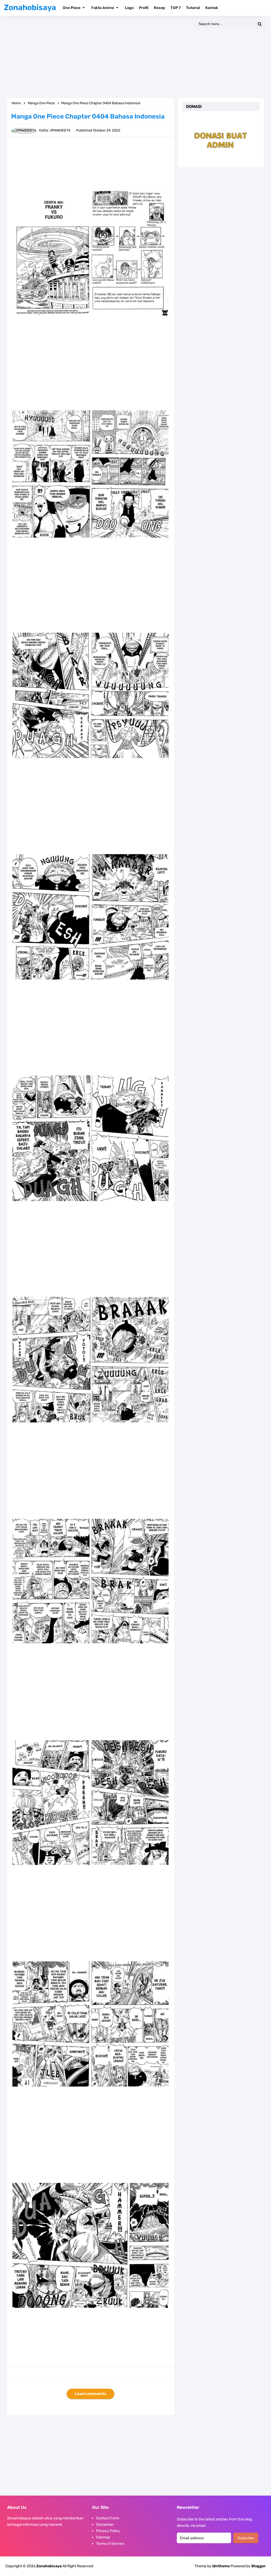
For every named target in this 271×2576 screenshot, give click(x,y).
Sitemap (103, 2537)
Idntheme (221, 2566)
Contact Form (108, 2518)
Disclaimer (105, 2525)
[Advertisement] (135, 57)
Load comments (91, 2394)
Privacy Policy (108, 2531)
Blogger (259, 2566)
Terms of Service (110, 2544)
